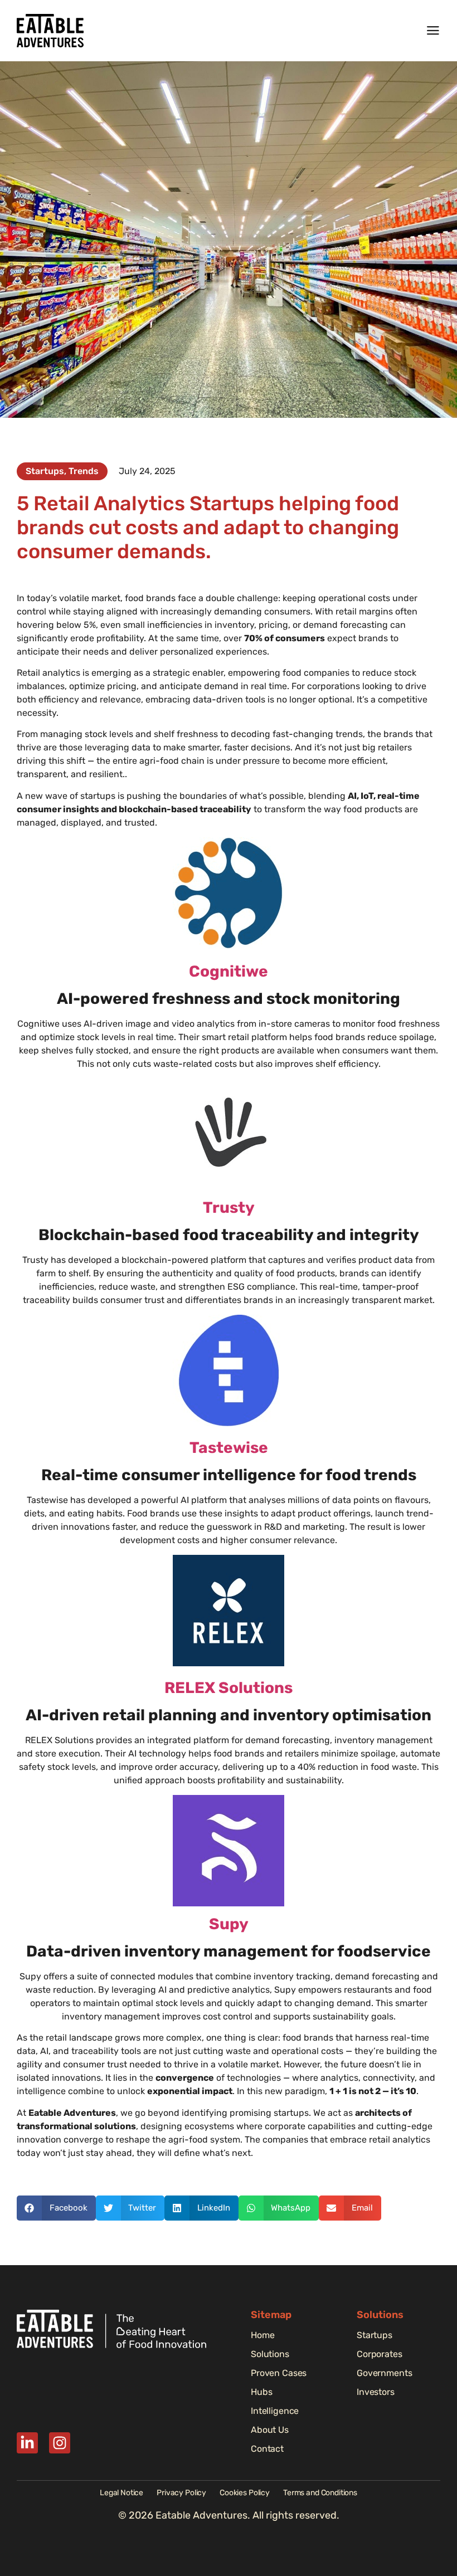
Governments (384, 2373)
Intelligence (275, 2411)
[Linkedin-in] (27, 2443)
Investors (376, 2392)
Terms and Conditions (320, 2493)
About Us (270, 2430)
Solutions (270, 2354)
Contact (267, 2449)
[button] (56, 2208)
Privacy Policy (181, 2493)
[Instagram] (60, 2443)
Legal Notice (121, 2493)
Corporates (380, 2354)
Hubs (261, 2392)
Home (262, 2335)
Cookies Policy (245, 2493)
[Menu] (433, 31)
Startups (375, 2335)
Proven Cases (279, 2373)
